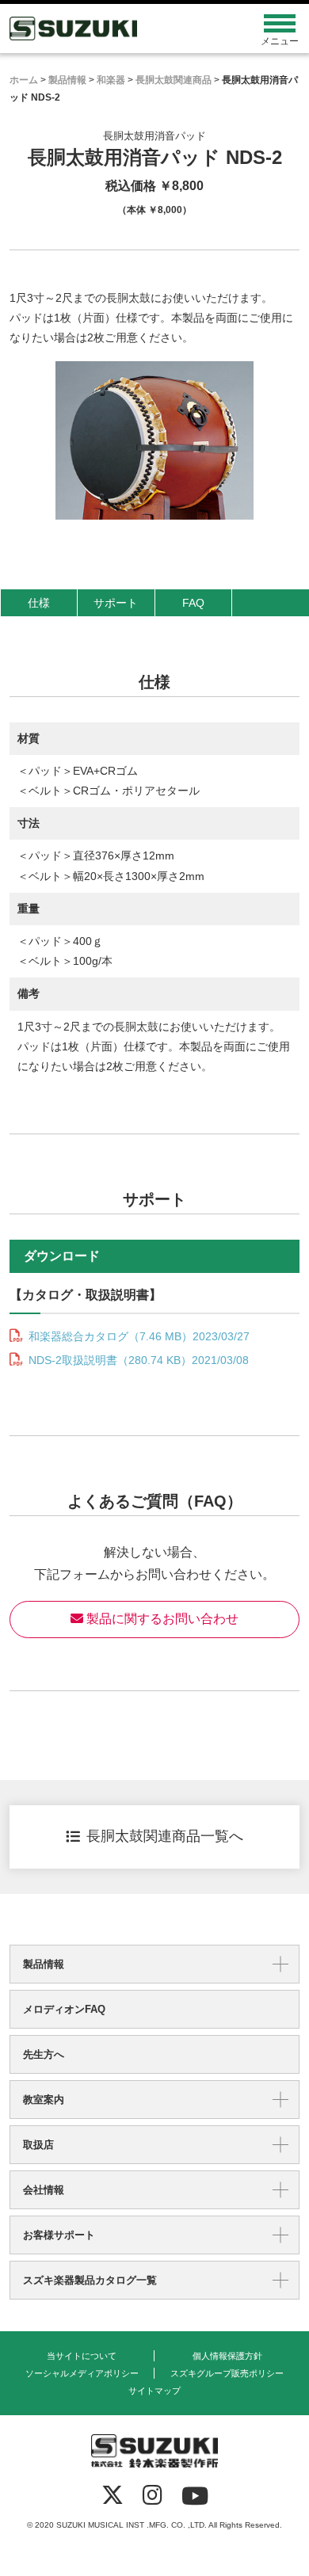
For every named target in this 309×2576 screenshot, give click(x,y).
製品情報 (44, 1964)
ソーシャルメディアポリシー (82, 2373)
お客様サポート (59, 2235)
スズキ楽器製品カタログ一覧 (90, 2280)
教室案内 (44, 2100)
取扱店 (38, 2145)
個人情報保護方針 (227, 2356)
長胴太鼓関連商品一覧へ (165, 1836)
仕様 (39, 603)
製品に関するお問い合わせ (161, 1619)
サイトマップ (154, 2391)
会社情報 (44, 2190)
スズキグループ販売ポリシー (227, 2373)
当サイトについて (82, 2356)
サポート (116, 603)
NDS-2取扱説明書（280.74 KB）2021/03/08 (137, 1360)
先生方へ (44, 2054)
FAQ (193, 603)
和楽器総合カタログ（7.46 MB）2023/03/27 (137, 1336)
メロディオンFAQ (64, 2009)
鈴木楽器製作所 (118, 29)
